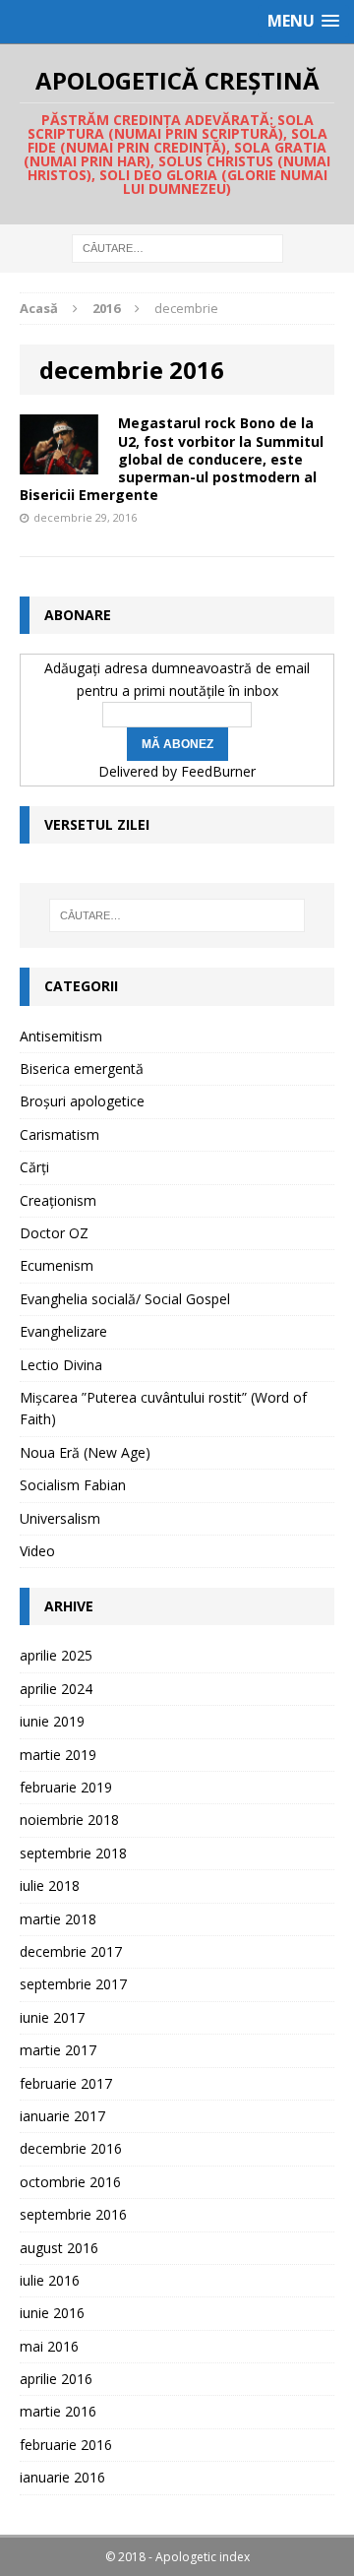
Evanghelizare (63, 1331)
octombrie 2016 (70, 2182)
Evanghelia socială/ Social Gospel (125, 1299)
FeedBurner (218, 771)
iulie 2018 (50, 1885)
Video (37, 1551)
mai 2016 (49, 2346)
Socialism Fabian (73, 1485)
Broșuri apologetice (82, 1101)
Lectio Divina (61, 1365)
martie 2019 (58, 1755)
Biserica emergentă (82, 1068)
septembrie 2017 (73, 1984)
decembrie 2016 (71, 2148)
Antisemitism (61, 1036)
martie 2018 (58, 1919)
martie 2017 (58, 2050)
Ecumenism (57, 1265)
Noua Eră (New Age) (85, 1452)
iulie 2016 (50, 2280)
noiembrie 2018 (69, 1820)
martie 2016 (58, 2411)
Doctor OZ (54, 1233)
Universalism (60, 1518)
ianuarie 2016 (62, 2477)
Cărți (34, 1167)
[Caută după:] (177, 248)
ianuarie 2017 (62, 2116)
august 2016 (59, 2248)
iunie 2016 (52, 2313)
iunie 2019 (52, 1721)
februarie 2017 (66, 2083)
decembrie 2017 (71, 1951)
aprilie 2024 (56, 1689)
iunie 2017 (52, 2017)
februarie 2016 (66, 2445)
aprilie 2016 (56, 2379)
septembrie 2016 (73, 2214)
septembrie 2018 (73, 1853)
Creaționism (58, 1200)
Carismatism (59, 1134)
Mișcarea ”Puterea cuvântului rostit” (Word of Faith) (163, 1408)
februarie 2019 (66, 1787)
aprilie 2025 (56, 1655)
